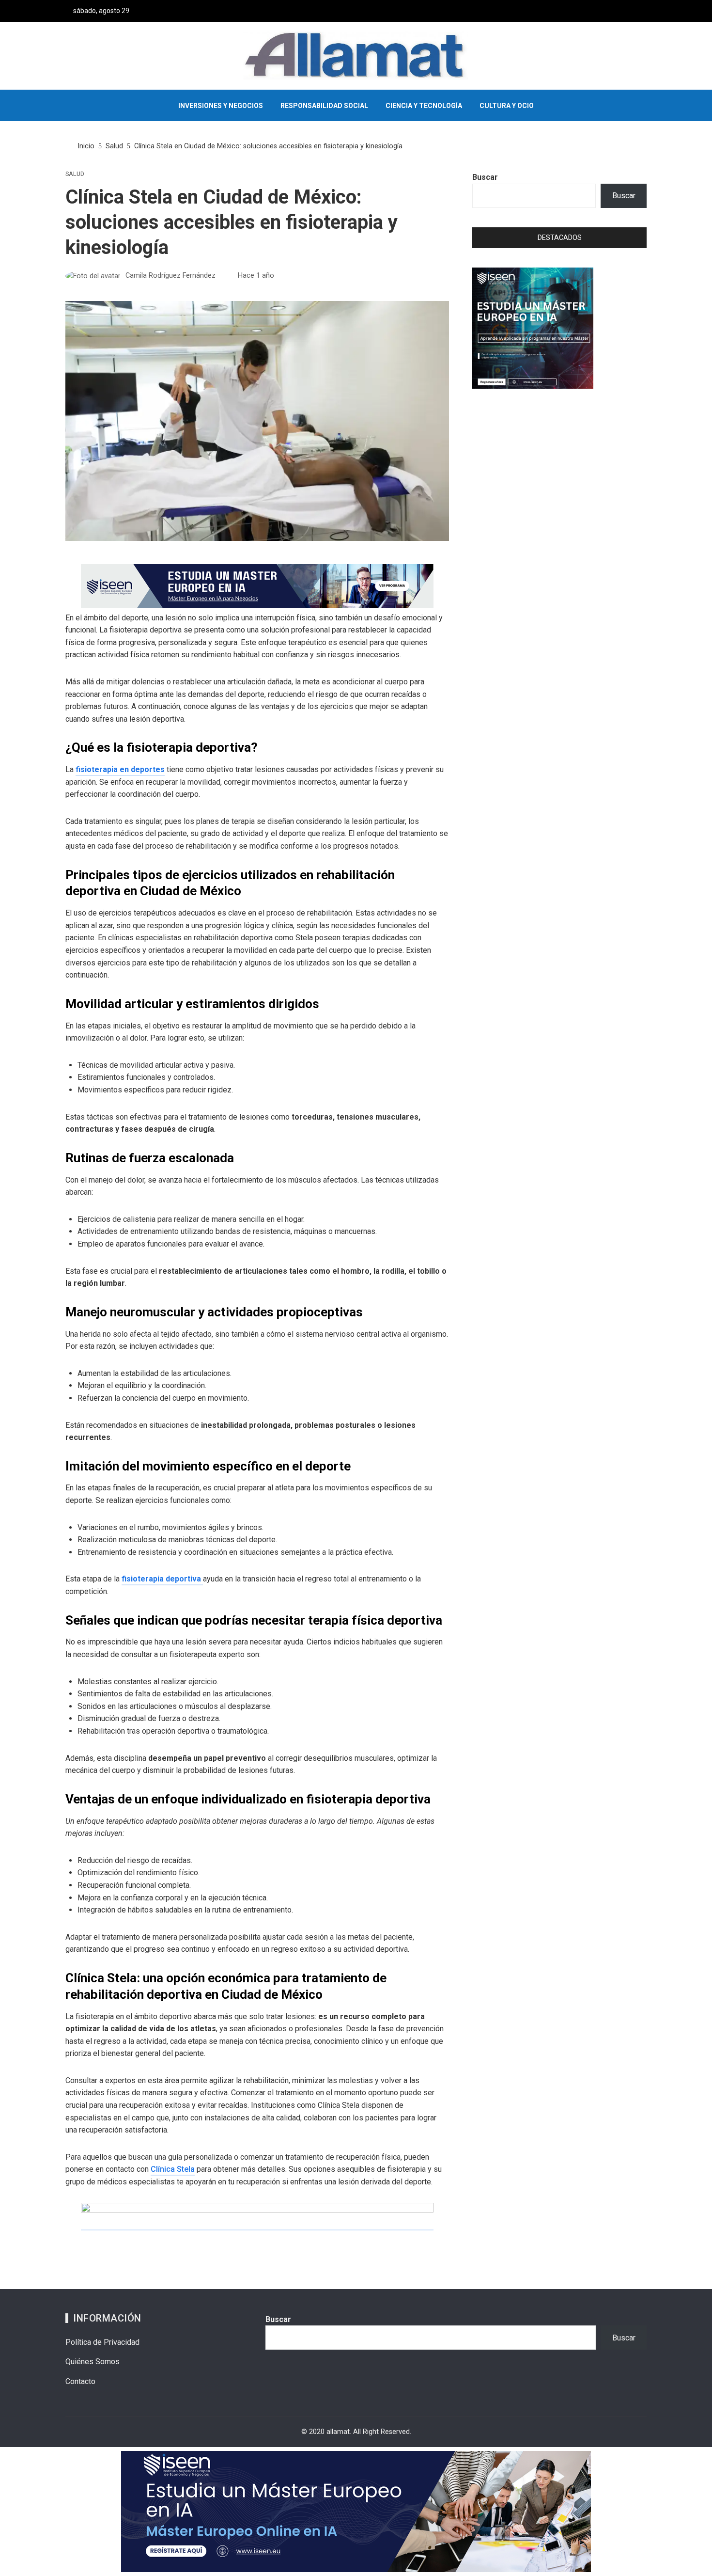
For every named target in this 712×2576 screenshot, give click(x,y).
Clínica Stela (173, 2169)
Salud (75, 174)
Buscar (485, 177)
